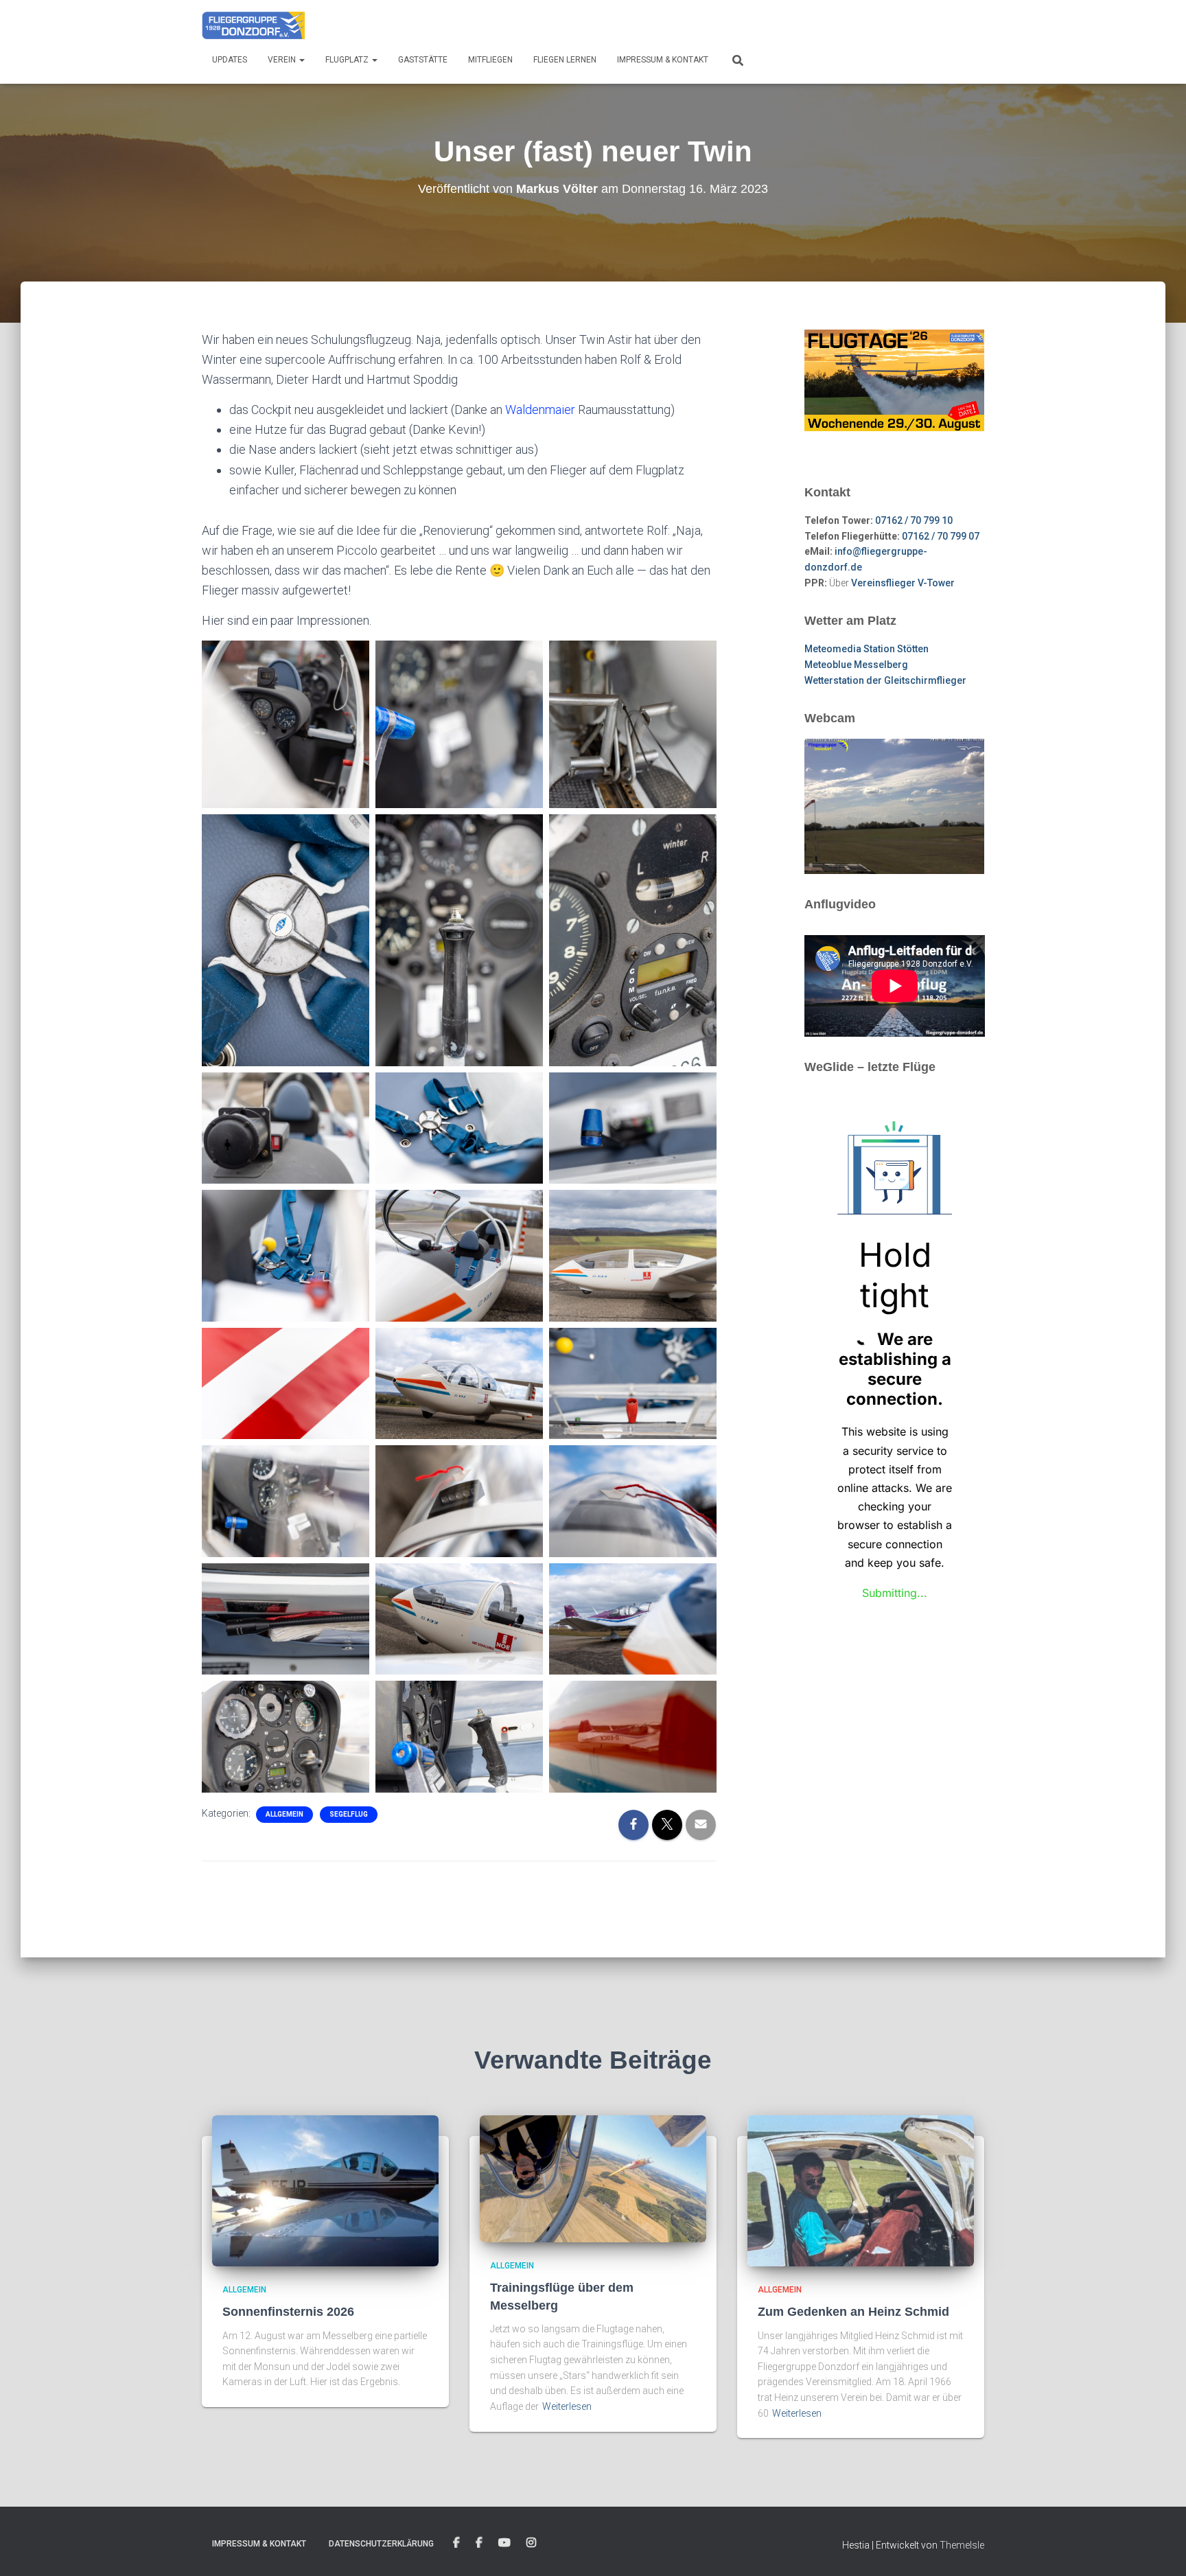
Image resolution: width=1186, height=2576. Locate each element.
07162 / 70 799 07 (941, 536)
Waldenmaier (540, 410)
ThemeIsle (962, 2545)
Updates (230, 60)
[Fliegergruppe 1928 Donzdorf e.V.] (253, 24)
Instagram (531, 2543)
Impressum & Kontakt (663, 60)
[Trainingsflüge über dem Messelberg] (593, 2178)
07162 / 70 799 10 (914, 520)
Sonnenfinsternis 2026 (288, 2312)
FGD (456, 2543)
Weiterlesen (567, 2406)
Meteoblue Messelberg (856, 665)
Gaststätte (423, 60)
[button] (301, 60)
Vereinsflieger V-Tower (903, 583)
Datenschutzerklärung (381, 2544)
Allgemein (284, 1814)
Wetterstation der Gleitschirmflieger (885, 680)
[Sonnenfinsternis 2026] (325, 2190)
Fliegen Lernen (565, 60)
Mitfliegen (490, 60)
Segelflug (349, 1814)
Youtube (504, 2543)
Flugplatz (348, 60)
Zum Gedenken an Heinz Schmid (853, 2312)
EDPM (479, 2543)
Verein (283, 60)
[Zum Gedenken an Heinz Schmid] (861, 2190)
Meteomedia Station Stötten (867, 649)
